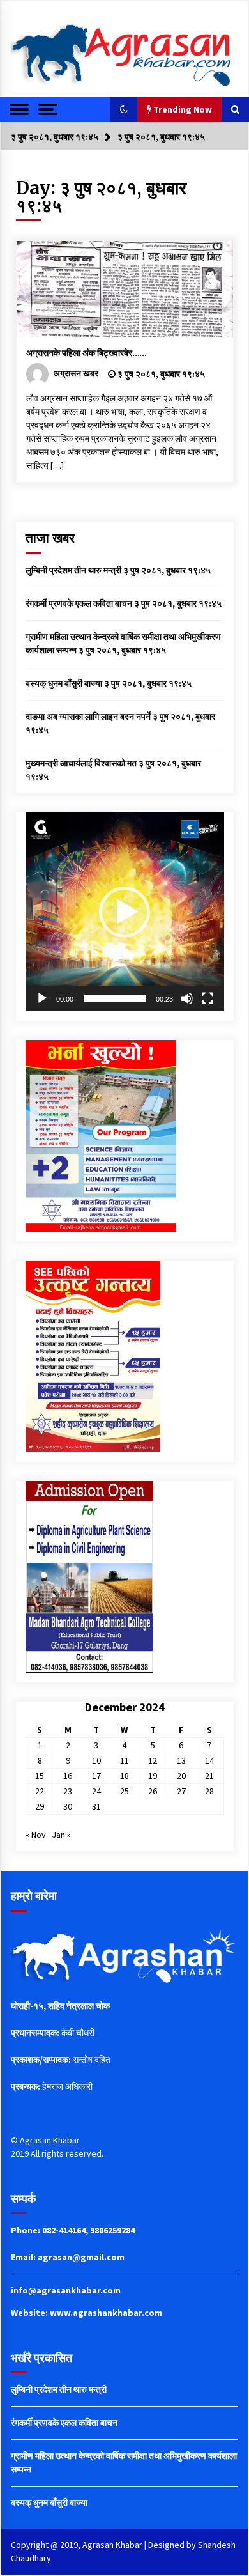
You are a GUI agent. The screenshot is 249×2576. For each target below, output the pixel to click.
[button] (124, 109)
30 (68, 1806)
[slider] (115, 998)
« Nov (36, 1835)
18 (124, 1776)
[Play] (42, 998)
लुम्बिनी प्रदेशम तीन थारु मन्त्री (73, 570)
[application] (125, 912)
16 (68, 1776)
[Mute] (187, 998)
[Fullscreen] (207, 998)
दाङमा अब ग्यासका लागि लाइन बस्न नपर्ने (88, 717)
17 (96, 1776)
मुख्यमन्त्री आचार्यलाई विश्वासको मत (81, 763)
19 (153, 1776)
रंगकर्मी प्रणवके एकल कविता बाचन (79, 603)
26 (153, 1791)
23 (68, 1791)
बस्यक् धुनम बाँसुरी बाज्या (64, 683)
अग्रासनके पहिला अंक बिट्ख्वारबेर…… (87, 353)
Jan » (61, 1835)
